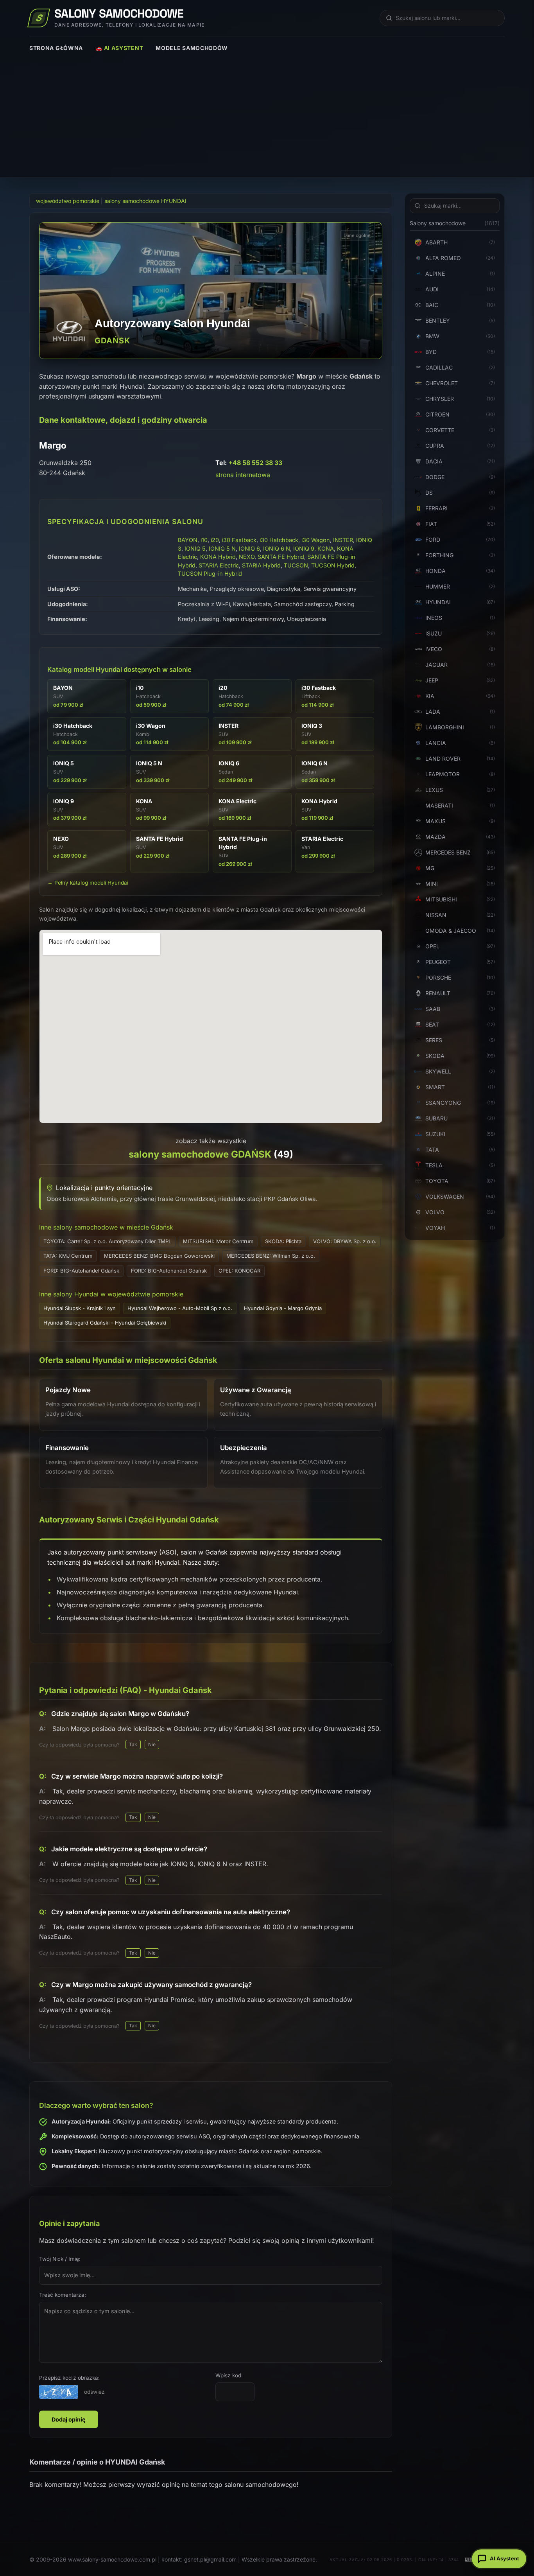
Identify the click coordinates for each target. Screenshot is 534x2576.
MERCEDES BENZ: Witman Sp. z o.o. (271, 1256)
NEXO (247, 557)
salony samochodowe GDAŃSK (200, 1154)
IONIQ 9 (304, 548)
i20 (215, 540)
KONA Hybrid (218, 557)
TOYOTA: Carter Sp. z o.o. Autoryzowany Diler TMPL (107, 1241)
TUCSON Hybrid (333, 565)
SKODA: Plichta (283, 1241)
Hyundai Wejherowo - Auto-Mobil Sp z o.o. (180, 1308)
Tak (133, 1744)
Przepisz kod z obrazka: (69, 2378)
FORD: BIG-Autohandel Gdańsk (81, 1271)
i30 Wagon (316, 540)
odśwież (94, 2392)
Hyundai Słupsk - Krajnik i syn (80, 1308)
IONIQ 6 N (277, 548)
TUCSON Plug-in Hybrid (210, 574)
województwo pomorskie (68, 201)
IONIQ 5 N (222, 548)
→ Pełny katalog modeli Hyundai (88, 883)
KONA (326, 548)
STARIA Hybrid (261, 565)
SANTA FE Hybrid (281, 557)
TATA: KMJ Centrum (68, 1256)
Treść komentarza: (63, 2295)
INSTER (343, 540)
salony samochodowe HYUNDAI (145, 201)
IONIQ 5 (195, 548)
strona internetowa (243, 475)
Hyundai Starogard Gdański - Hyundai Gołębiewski (105, 1323)
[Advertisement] (267, 111)
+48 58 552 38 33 (255, 463)
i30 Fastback (239, 540)
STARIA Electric (219, 565)
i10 (204, 540)
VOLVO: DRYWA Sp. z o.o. (345, 1241)
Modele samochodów (192, 48)
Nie (152, 1744)
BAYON (188, 540)
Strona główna (56, 48)
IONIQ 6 (249, 548)
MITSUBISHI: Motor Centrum (218, 1241)
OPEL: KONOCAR (239, 1271)
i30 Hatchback (279, 540)
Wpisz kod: (229, 2375)
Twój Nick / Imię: (60, 2259)
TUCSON (296, 565)
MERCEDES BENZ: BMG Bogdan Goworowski (159, 1256)
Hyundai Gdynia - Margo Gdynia (283, 1308)
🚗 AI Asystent (119, 48)
